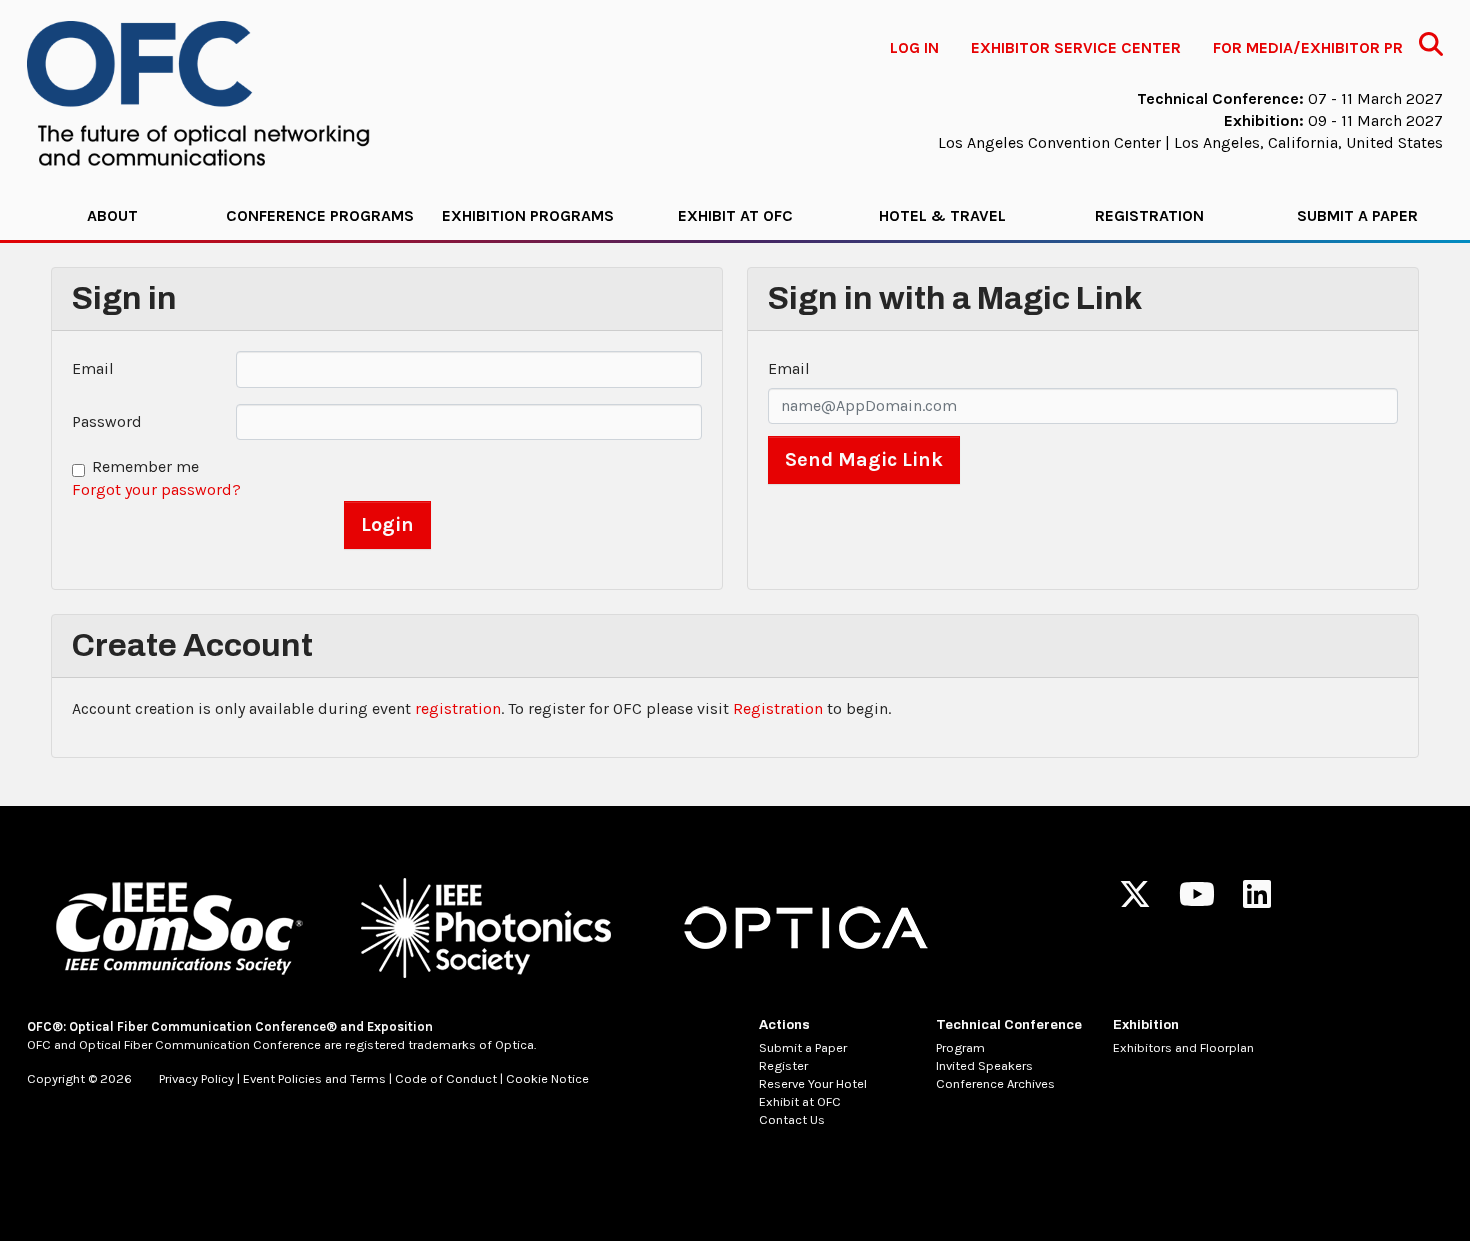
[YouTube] (1197, 900)
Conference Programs (320, 215)
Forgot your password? (156, 489)
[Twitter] (1135, 900)
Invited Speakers (984, 1065)
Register (783, 1065)
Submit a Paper (1357, 215)
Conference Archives (995, 1083)
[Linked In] (1257, 900)
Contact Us (792, 1119)
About (112, 215)
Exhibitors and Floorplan (1183, 1047)
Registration (1149, 215)
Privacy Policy (196, 1078)
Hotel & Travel (942, 215)
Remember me (145, 466)
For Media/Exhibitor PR (1308, 47)
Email (93, 368)
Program (960, 1047)
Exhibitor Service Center (1076, 47)
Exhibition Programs (528, 215)
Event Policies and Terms (314, 1078)
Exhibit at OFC (735, 215)
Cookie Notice (547, 1078)
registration (458, 708)
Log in (914, 47)
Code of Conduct (446, 1078)
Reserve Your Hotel (813, 1083)
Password (107, 421)
